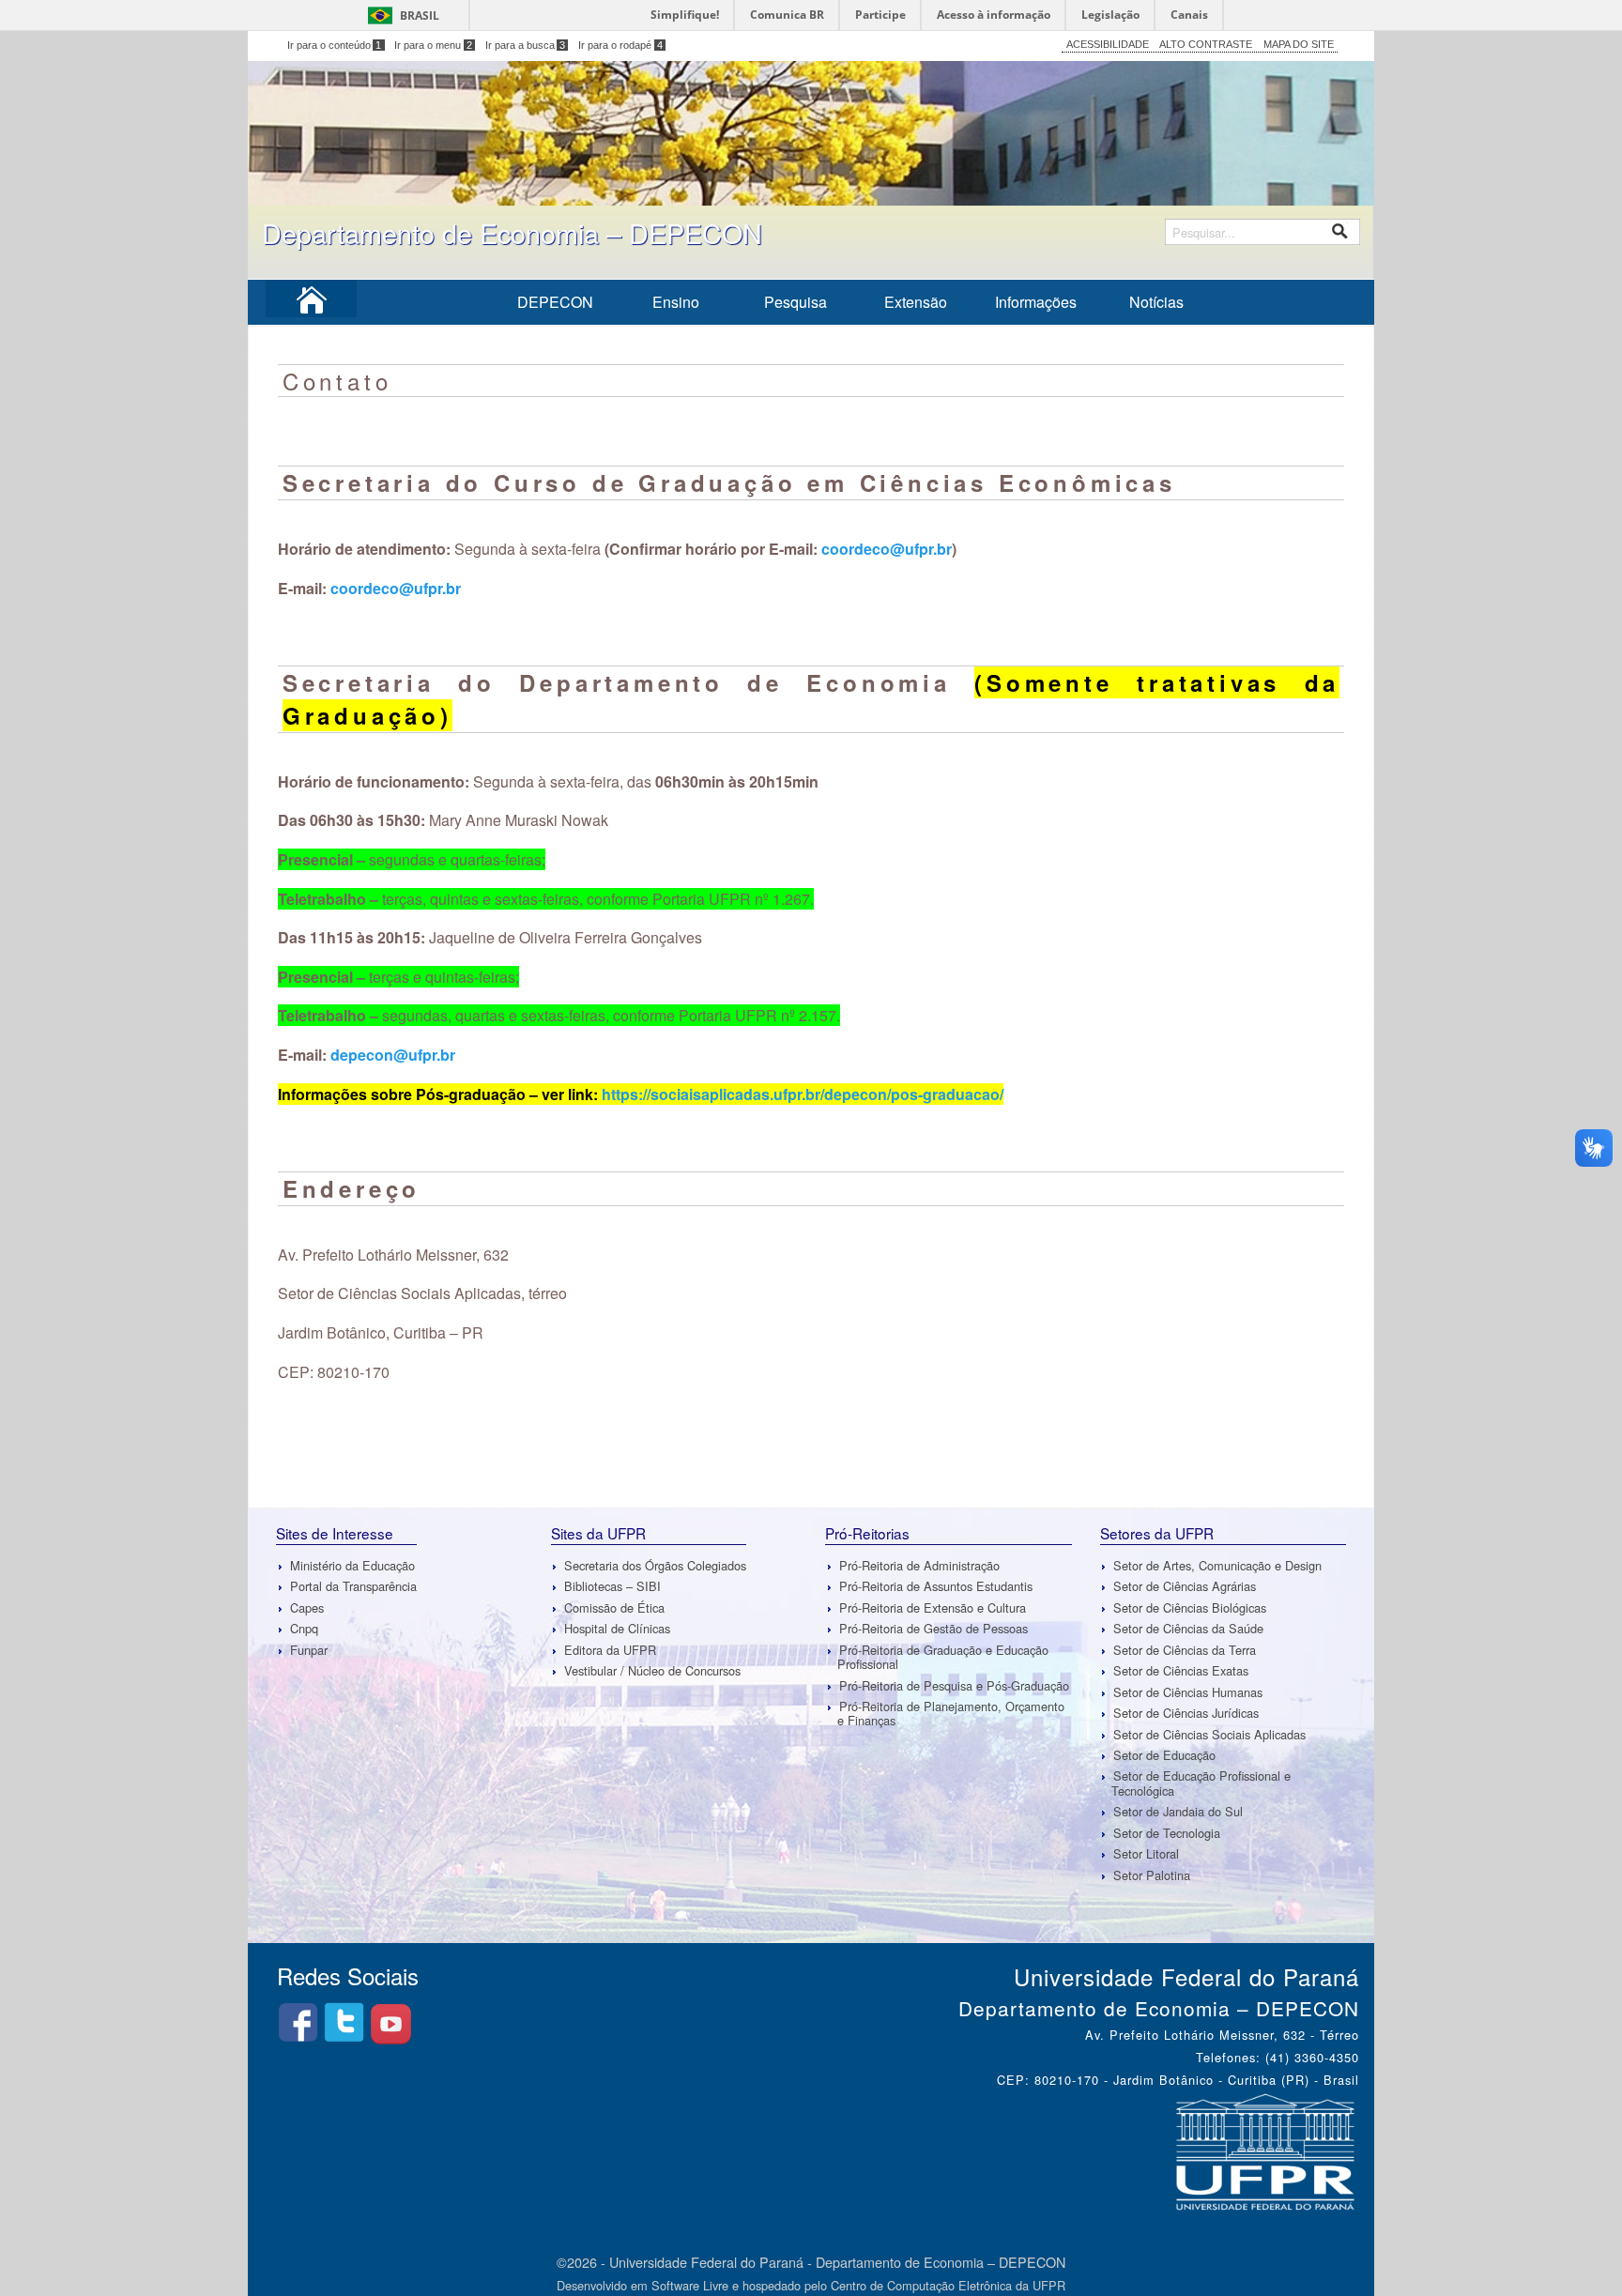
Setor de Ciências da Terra (1185, 1650)
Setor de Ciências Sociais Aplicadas (1209, 1734)
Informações (1036, 302)
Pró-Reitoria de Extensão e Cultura (933, 1607)
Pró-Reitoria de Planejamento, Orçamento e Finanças (951, 1713)
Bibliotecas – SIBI (612, 1586)
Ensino (676, 302)
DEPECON (555, 302)
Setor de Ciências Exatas (1181, 1670)
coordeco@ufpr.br (887, 549)
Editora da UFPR (610, 1650)
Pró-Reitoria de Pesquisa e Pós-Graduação (954, 1685)
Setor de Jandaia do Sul (1178, 1811)
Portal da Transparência (353, 1586)
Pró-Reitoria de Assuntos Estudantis (936, 1586)
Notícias (1156, 302)
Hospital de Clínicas (617, 1628)
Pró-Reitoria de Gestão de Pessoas (933, 1628)
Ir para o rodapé (620, 45)
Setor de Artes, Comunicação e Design (1217, 1565)
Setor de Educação (1164, 1755)
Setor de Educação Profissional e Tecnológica (1201, 1783)
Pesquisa (796, 302)
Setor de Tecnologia (1167, 1833)
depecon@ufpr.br (393, 1055)
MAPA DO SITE (1299, 44)
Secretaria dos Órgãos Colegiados (655, 1565)
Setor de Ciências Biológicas (1190, 1607)
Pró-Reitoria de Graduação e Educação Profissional (943, 1657)
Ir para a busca (526, 45)
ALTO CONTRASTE (1206, 44)
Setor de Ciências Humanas (1188, 1692)
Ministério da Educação (352, 1565)
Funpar (309, 1650)
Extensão (916, 302)
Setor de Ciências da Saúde (1188, 1628)
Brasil (420, 15)
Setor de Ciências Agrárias (1185, 1586)
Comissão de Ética (614, 1607)
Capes (307, 1607)
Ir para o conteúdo (335, 45)
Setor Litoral (1146, 1853)
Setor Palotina (1152, 1875)
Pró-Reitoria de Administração (919, 1565)
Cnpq (304, 1628)
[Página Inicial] (312, 306)
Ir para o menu (433, 45)
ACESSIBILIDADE (1108, 44)
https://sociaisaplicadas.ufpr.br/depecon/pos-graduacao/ (803, 1094)
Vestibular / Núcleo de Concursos (652, 1670)
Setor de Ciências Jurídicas (1186, 1713)
